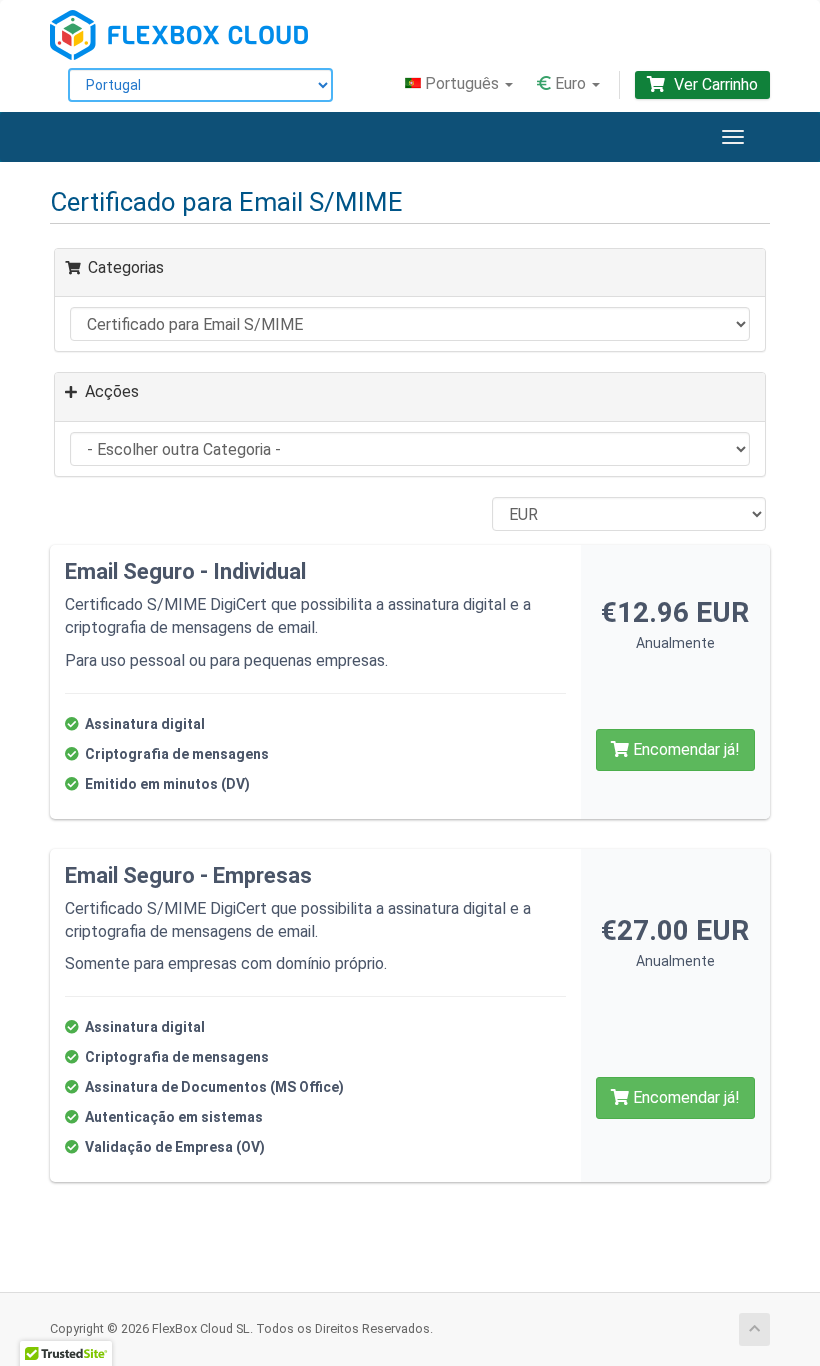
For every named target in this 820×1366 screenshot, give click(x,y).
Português (462, 83)
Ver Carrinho (714, 84)
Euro (570, 83)
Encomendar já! (684, 749)
